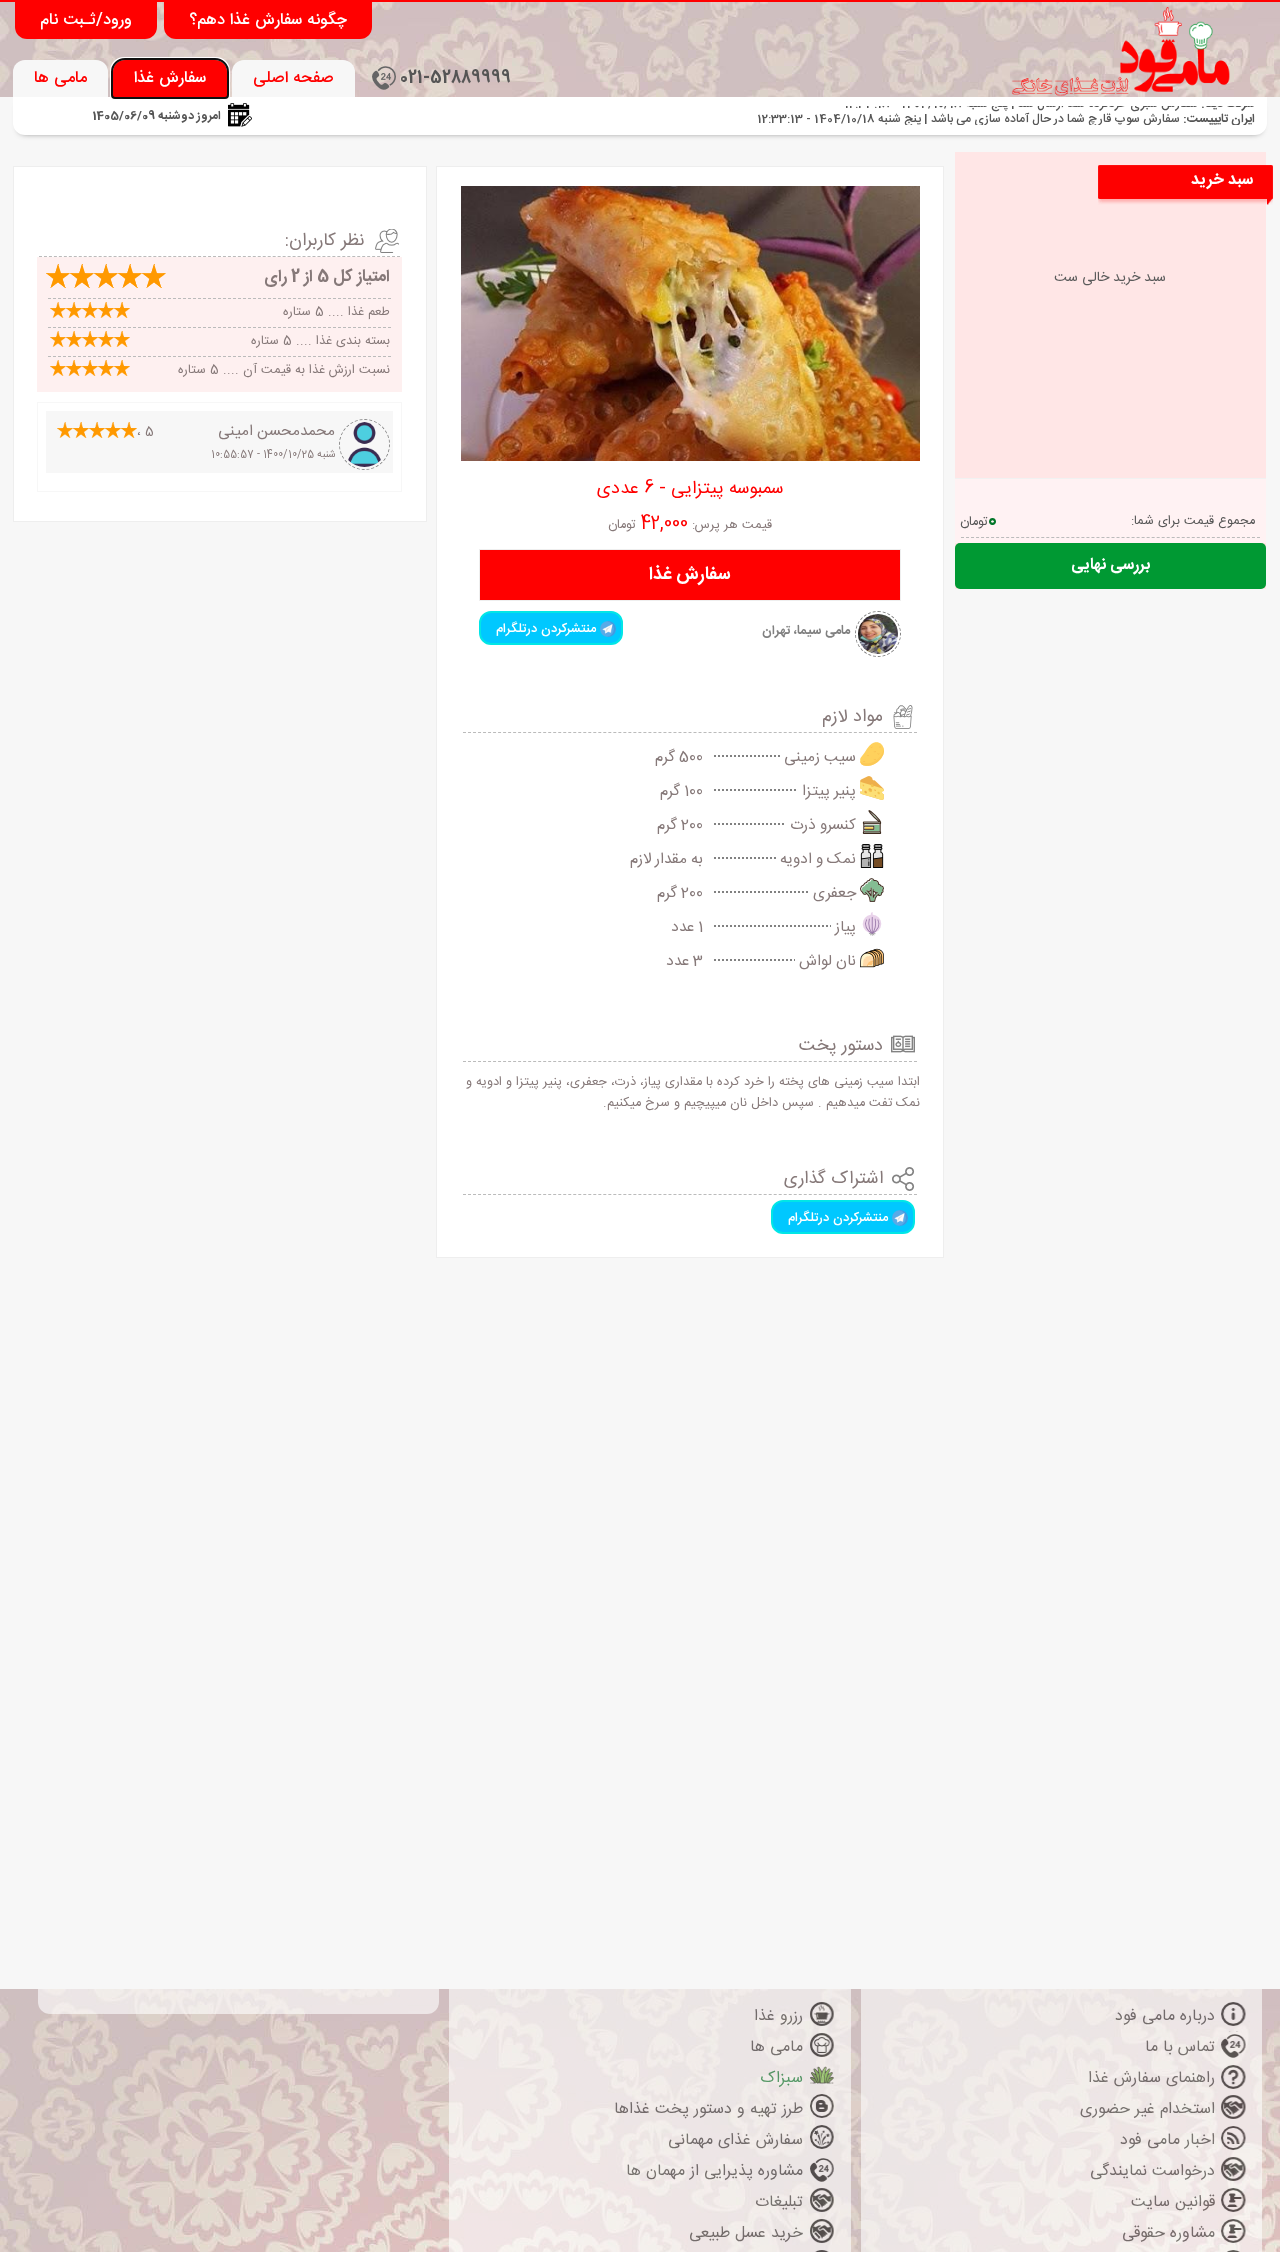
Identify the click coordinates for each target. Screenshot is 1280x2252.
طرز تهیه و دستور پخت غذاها (708, 2109)
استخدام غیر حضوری (1147, 2109)
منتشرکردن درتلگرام (548, 629)
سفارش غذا (170, 78)
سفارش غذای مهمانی (735, 2140)
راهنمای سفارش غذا (1151, 2078)
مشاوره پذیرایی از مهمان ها (714, 2171)
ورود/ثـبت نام (86, 20)
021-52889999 (455, 78)
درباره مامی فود (1165, 2016)
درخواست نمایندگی (1152, 2171)
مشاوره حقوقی (1168, 2233)
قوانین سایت (1173, 2202)
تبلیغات (779, 2202)
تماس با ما (1180, 2047)
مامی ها (60, 78)
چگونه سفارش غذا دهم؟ (268, 20)
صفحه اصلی (293, 78)
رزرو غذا (778, 2016)
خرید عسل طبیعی (746, 2233)
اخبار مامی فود (1167, 2140)
